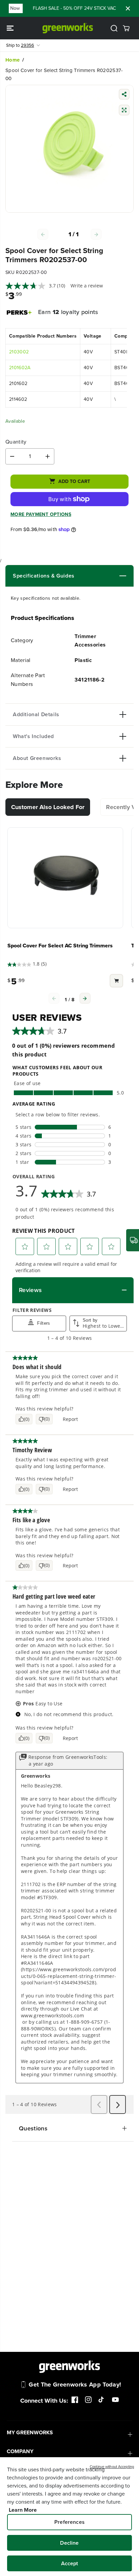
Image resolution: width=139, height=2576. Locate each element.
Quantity (16, 442)
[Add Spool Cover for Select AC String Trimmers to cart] (116, 982)
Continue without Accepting (112, 2467)
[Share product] (124, 95)
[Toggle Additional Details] (93, 715)
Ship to (20, 45)
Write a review (87, 286)
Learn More (23, 2510)
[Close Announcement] (128, 8)
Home (12, 60)
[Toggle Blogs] (100, 576)
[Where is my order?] (133, 1240)
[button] (11, 28)
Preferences (69, 2522)
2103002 (19, 352)
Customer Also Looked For (48, 807)
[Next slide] (85, 998)
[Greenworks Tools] (68, 28)
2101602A (20, 368)
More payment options (41, 514)
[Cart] (126, 28)
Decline (69, 2543)
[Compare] (124, 111)
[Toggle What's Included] (90, 736)
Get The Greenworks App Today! (75, 2384)
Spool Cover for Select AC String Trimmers (60, 946)
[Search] (114, 28)
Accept (70, 2563)
